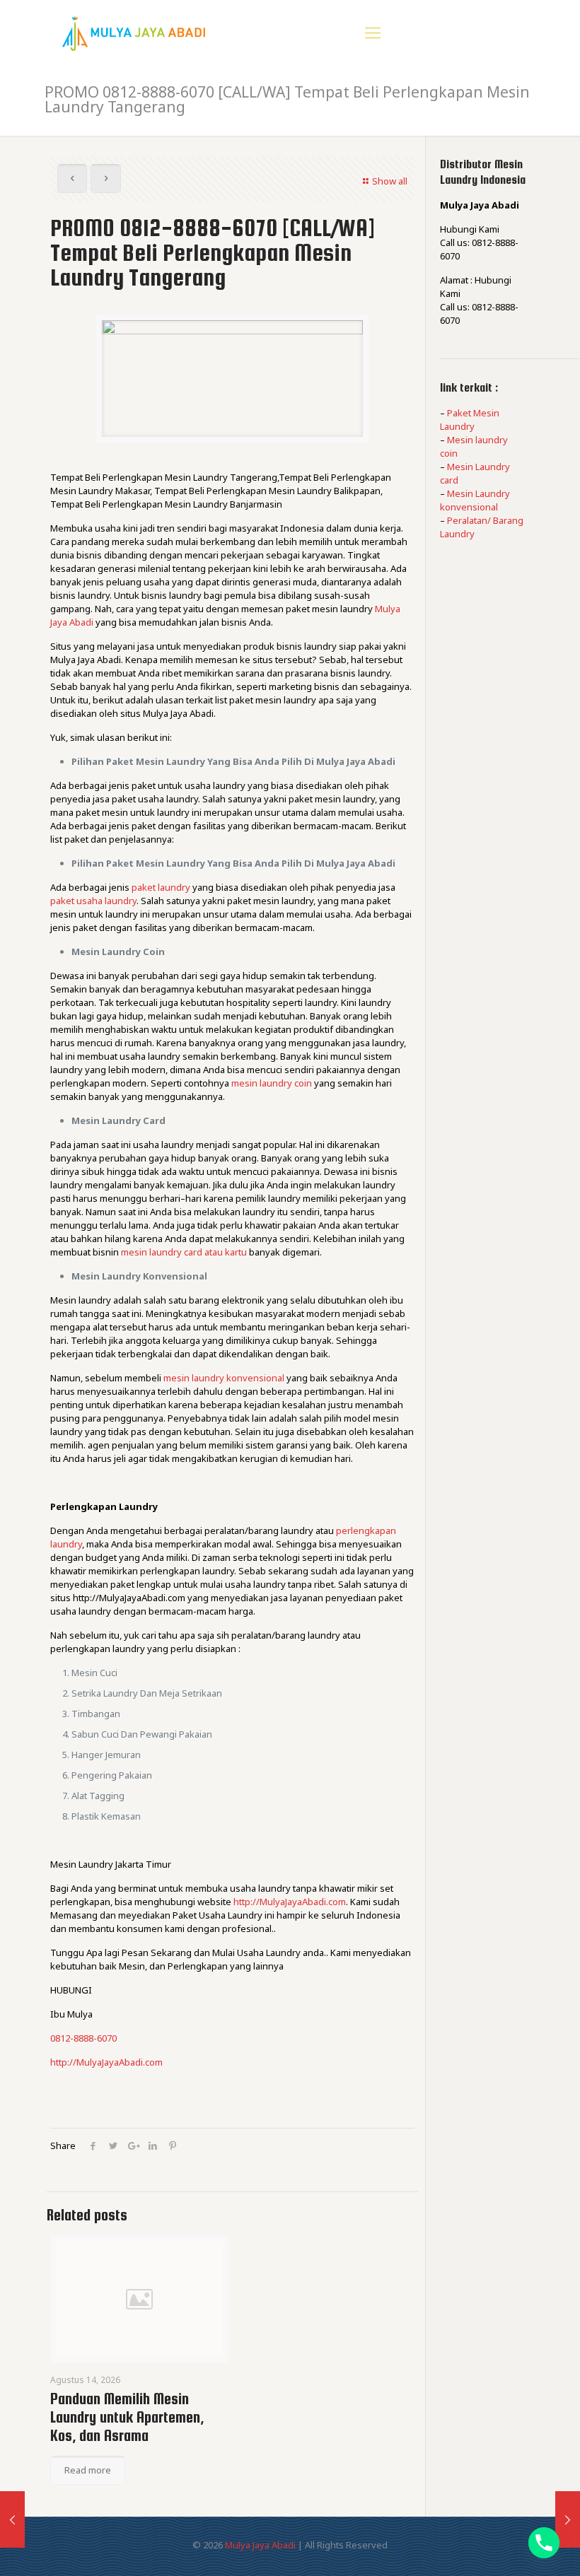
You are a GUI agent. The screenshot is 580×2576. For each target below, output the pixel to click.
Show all (390, 181)
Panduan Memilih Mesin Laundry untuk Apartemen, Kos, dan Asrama (127, 2417)
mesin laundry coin (272, 1083)
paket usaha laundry (93, 901)
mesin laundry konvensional (224, 1378)
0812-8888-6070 (83, 2038)
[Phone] (544, 2543)
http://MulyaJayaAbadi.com (290, 1902)
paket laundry (161, 887)
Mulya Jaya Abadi (260, 2545)
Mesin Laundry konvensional (475, 500)
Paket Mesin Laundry (470, 420)
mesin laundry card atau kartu (184, 1252)
